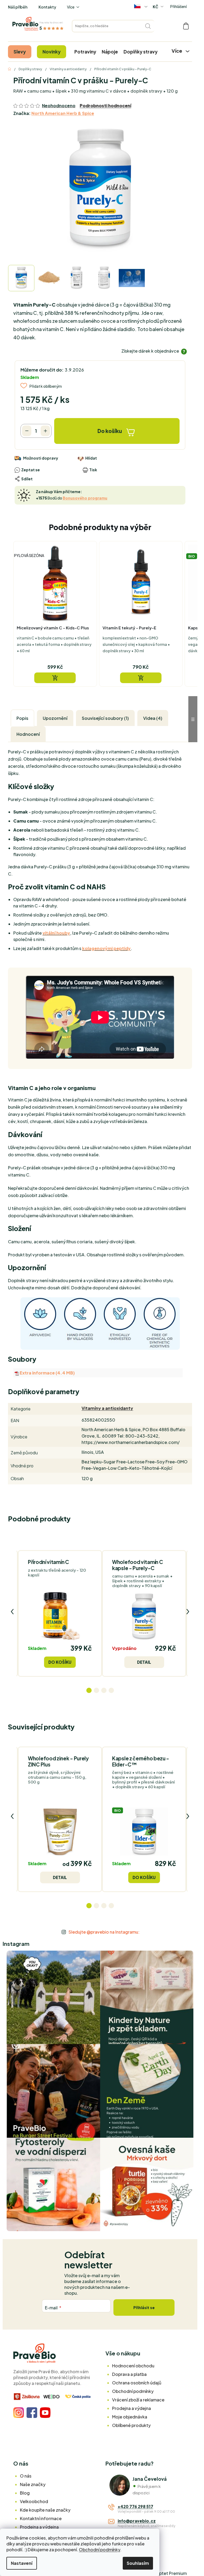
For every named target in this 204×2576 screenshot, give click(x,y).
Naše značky (33, 2484)
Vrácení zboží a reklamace (138, 2400)
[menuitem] (20, 52)
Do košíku (110, 431)
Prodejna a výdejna (131, 2408)
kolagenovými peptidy (106, 948)
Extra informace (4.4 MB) (47, 1373)
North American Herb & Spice (63, 113)
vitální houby (56, 933)
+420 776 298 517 (135, 2506)
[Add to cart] (55, 678)
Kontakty (47, 7)
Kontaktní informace (41, 2518)
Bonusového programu (85, 498)
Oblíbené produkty (131, 2425)
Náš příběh (18, 7)
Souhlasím (138, 2563)
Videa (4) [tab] (153, 718)
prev (12, 1612)
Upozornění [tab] (55, 718)
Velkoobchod (34, 2501)
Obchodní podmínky (99, 2550)
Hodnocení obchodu (133, 2366)
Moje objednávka (130, 2417)
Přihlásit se (144, 2307)
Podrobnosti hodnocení (105, 106)
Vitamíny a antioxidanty (107, 1408)
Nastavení (22, 2563)
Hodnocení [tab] (28, 734)
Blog (25, 2493)
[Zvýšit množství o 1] (45, 431)
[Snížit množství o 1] (27, 431)
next (188, 1612)
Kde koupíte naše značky (45, 2510)
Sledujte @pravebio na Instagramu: (104, 1932)
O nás (26, 2476)
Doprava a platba (129, 2374)
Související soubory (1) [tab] (105, 718)
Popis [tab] (22, 718)
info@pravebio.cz (137, 2521)
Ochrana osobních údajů (137, 2383)
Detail (144, 1662)
